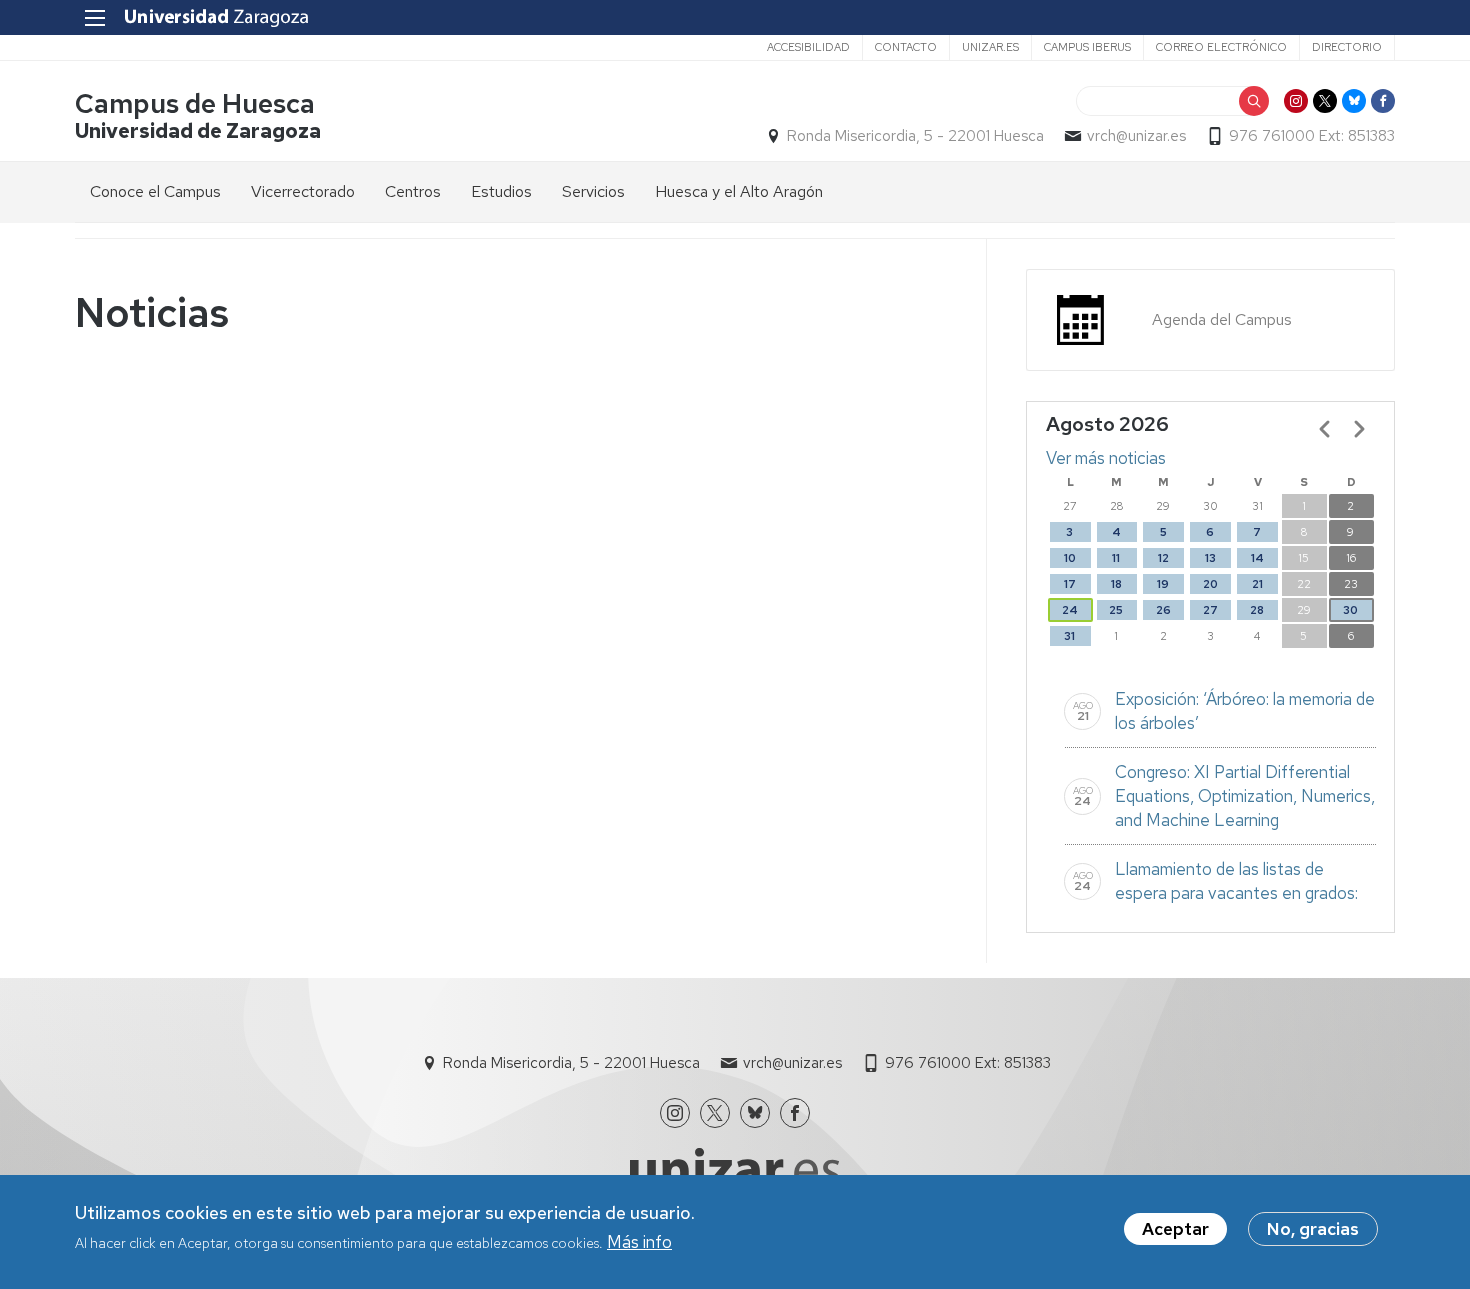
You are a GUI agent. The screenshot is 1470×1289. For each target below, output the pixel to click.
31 (1069, 636)
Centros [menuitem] (413, 191)
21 (1257, 584)
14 (1257, 558)
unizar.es (990, 47)
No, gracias (1313, 1229)
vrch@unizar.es (1136, 136)
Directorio (1347, 47)
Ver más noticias (1106, 458)
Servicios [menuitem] (593, 191)
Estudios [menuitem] (501, 191)
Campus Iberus (1087, 47)
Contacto (906, 47)
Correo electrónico (1221, 47)
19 (1163, 584)
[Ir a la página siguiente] (1359, 429)
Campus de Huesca (195, 103)
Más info (639, 1242)
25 (1116, 610)
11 (1116, 558)
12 (1163, 558)
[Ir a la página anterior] (1325, 429)
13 (1210, 558)
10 (1070, 558)
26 (1163, 610)
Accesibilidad (808, 47)
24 (1070, 610)
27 (1210, 610)
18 (1116, 584)
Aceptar (1175, 1229)
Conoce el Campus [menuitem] (155, 191)
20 (1210, 584)
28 (1257, 610)
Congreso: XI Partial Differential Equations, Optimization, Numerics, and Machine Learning (1245, 796)
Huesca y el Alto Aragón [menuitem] (739, 191)
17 (1070, 584)
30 (1350, 610)
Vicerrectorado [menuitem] (303, 191)
